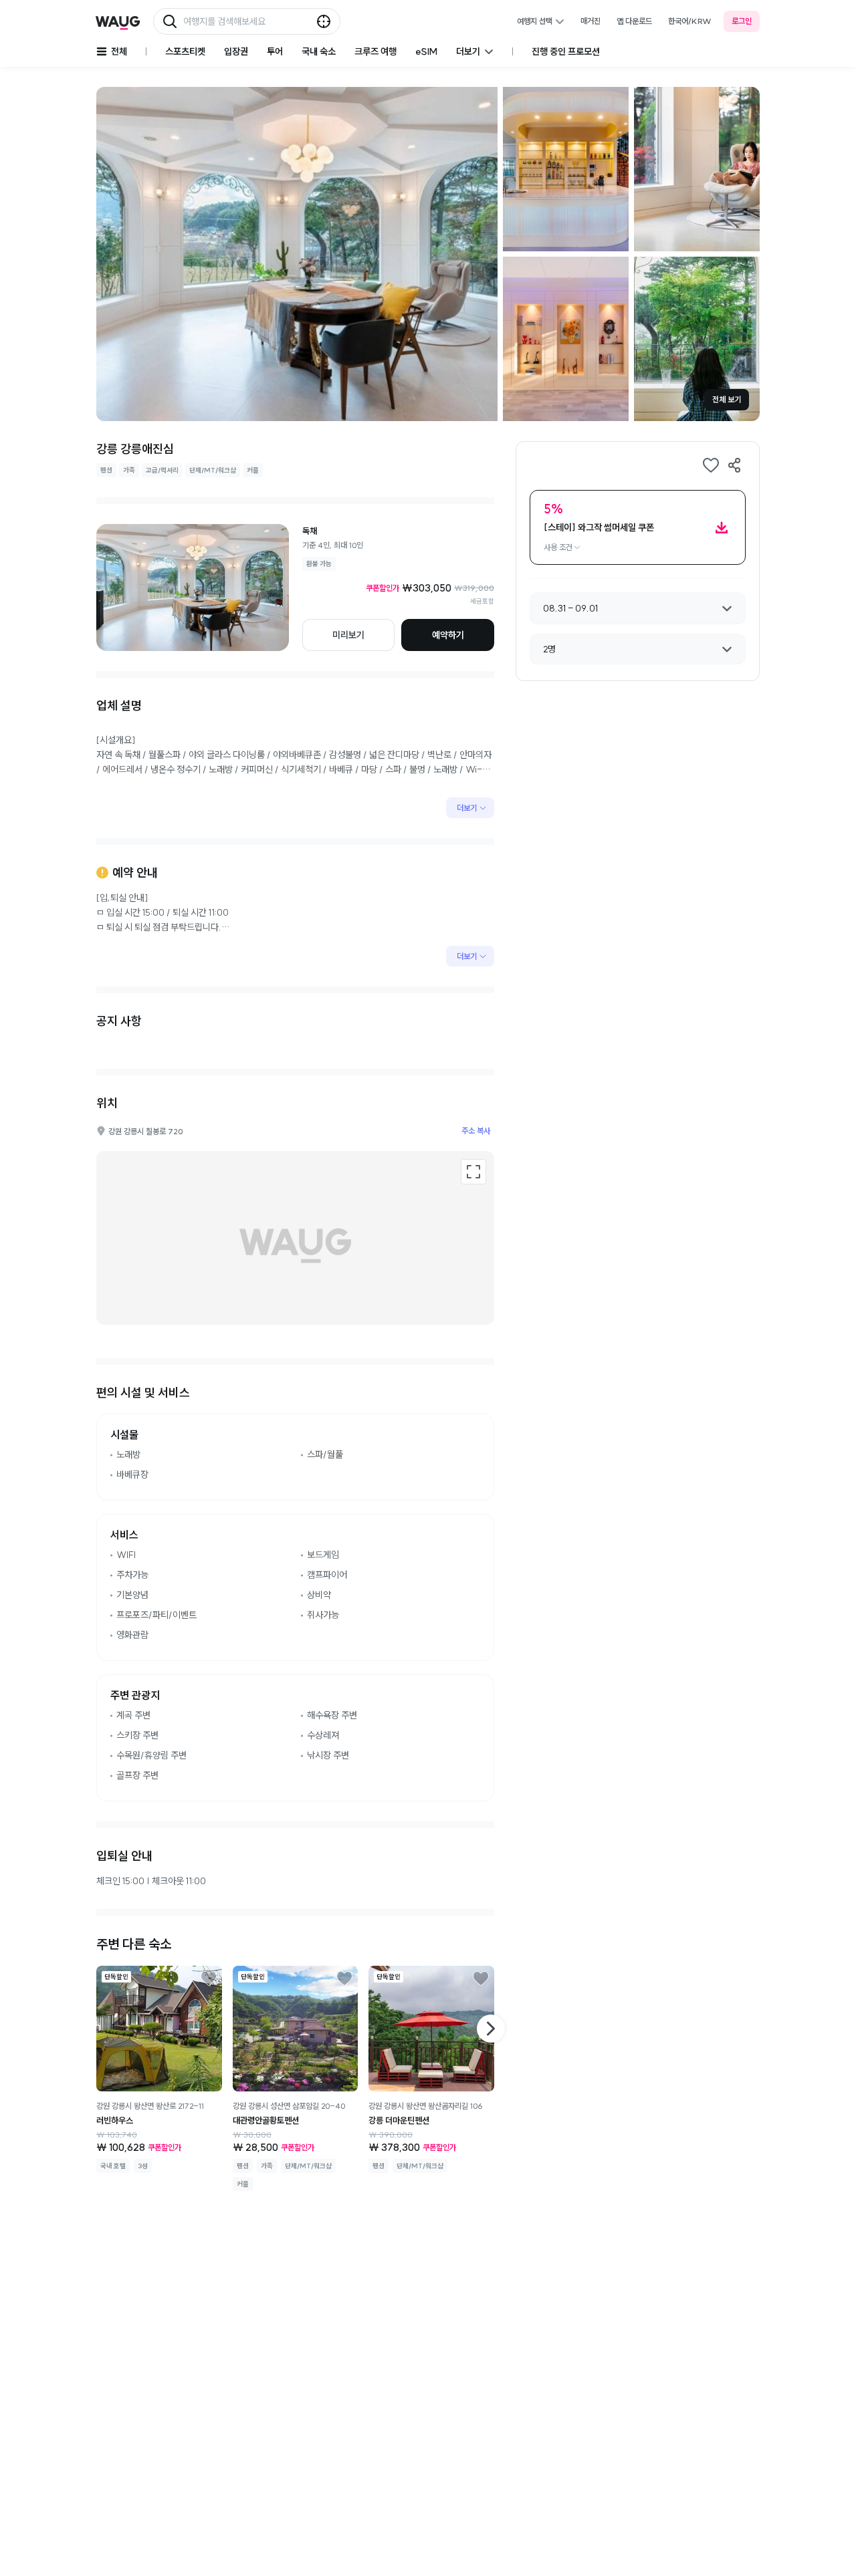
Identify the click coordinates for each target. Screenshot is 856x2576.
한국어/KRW (690, 21)
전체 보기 (727, 399)
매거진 (591, 21)
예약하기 (448, 635)
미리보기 (348, 635)
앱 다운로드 (634, 21)
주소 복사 (476, 1131)
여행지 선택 (535, 21)
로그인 (742, 21)
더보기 (467, 808)
